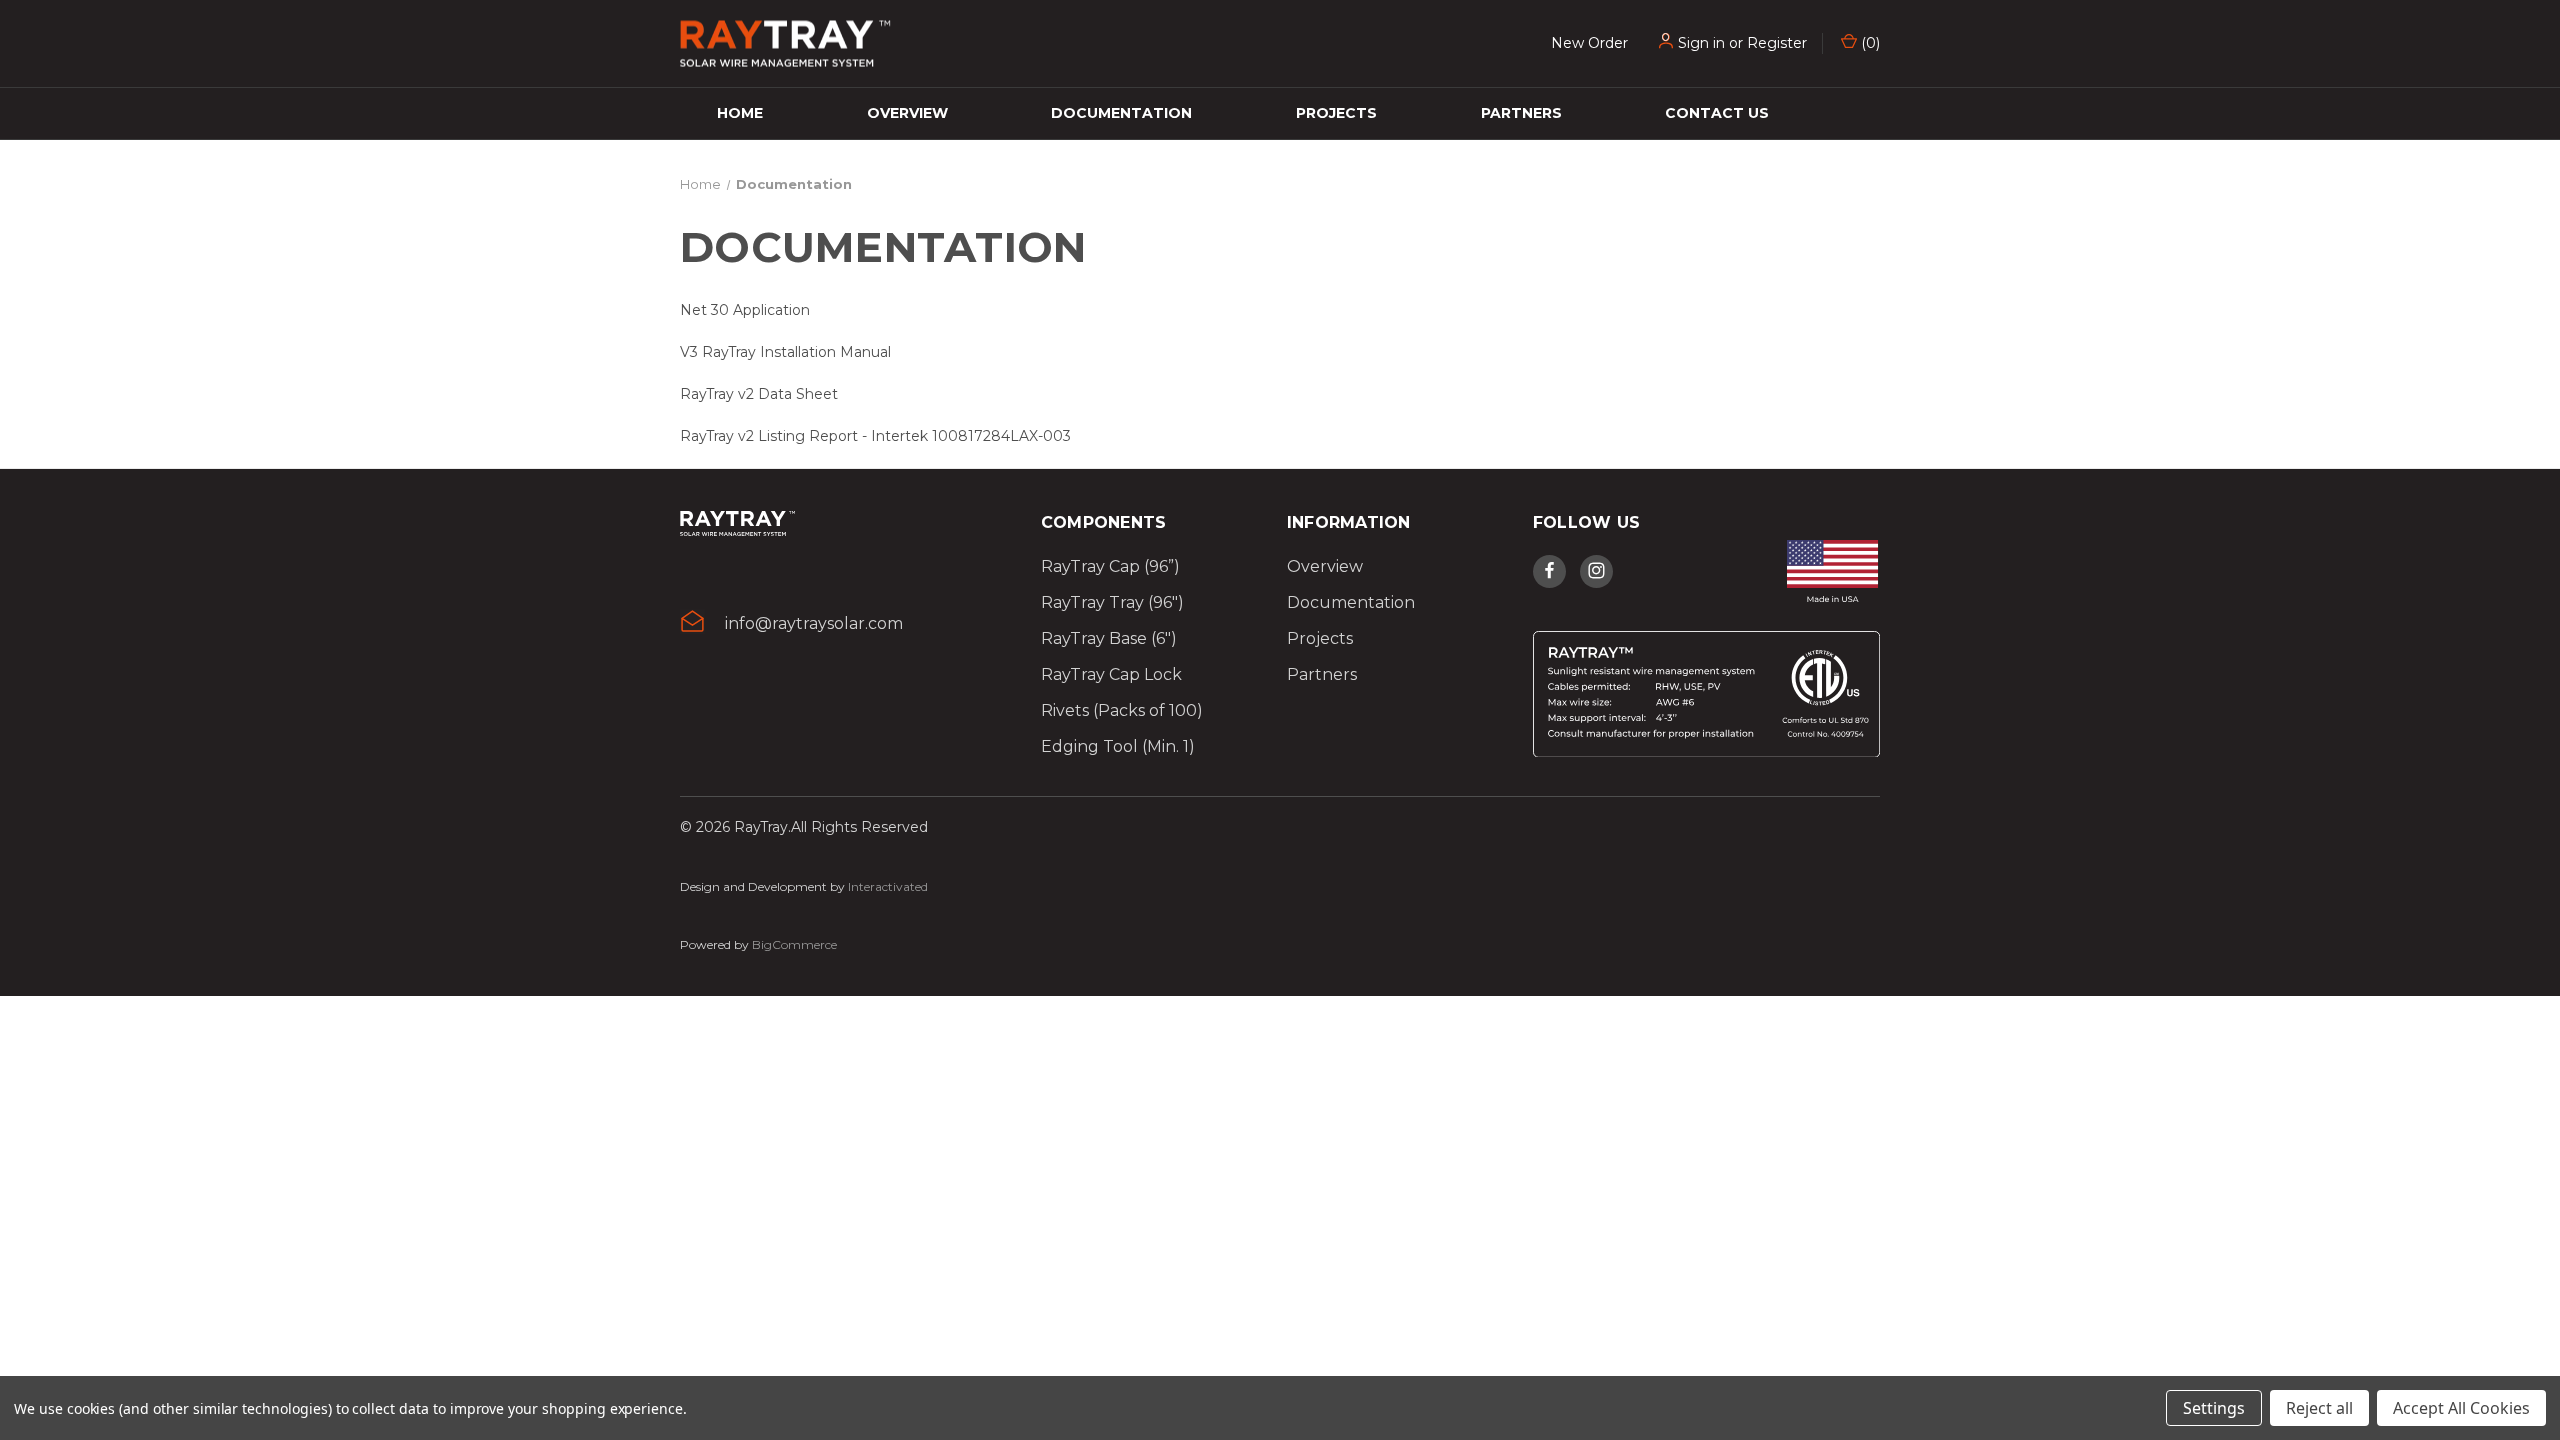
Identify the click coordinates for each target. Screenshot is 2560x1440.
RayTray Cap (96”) (1110, 566)
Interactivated (888, 886)
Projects (1336, 113)
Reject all (2319, 1408)
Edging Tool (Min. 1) (1118, 746)
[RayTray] (737, 530)
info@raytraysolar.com (814, 623)
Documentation (1121, 113)
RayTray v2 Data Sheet (759, 394)
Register (1777, 43)
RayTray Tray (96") (1112, 602)
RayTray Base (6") (1109, 638)
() (1868, 43)
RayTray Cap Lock (1111, 674)
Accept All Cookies (2461, 1408)
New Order (1589, 43)
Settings (2214, 1408)
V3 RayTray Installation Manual (785, 352)
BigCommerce (794, 944)
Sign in (1701, 43)
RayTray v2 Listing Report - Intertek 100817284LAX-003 (875, 436)
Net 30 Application (745, 310)
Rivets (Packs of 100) (1122, 710)
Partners (1521, 113)
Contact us (1717, 113)
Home (740, 113)
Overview (907, 113)
